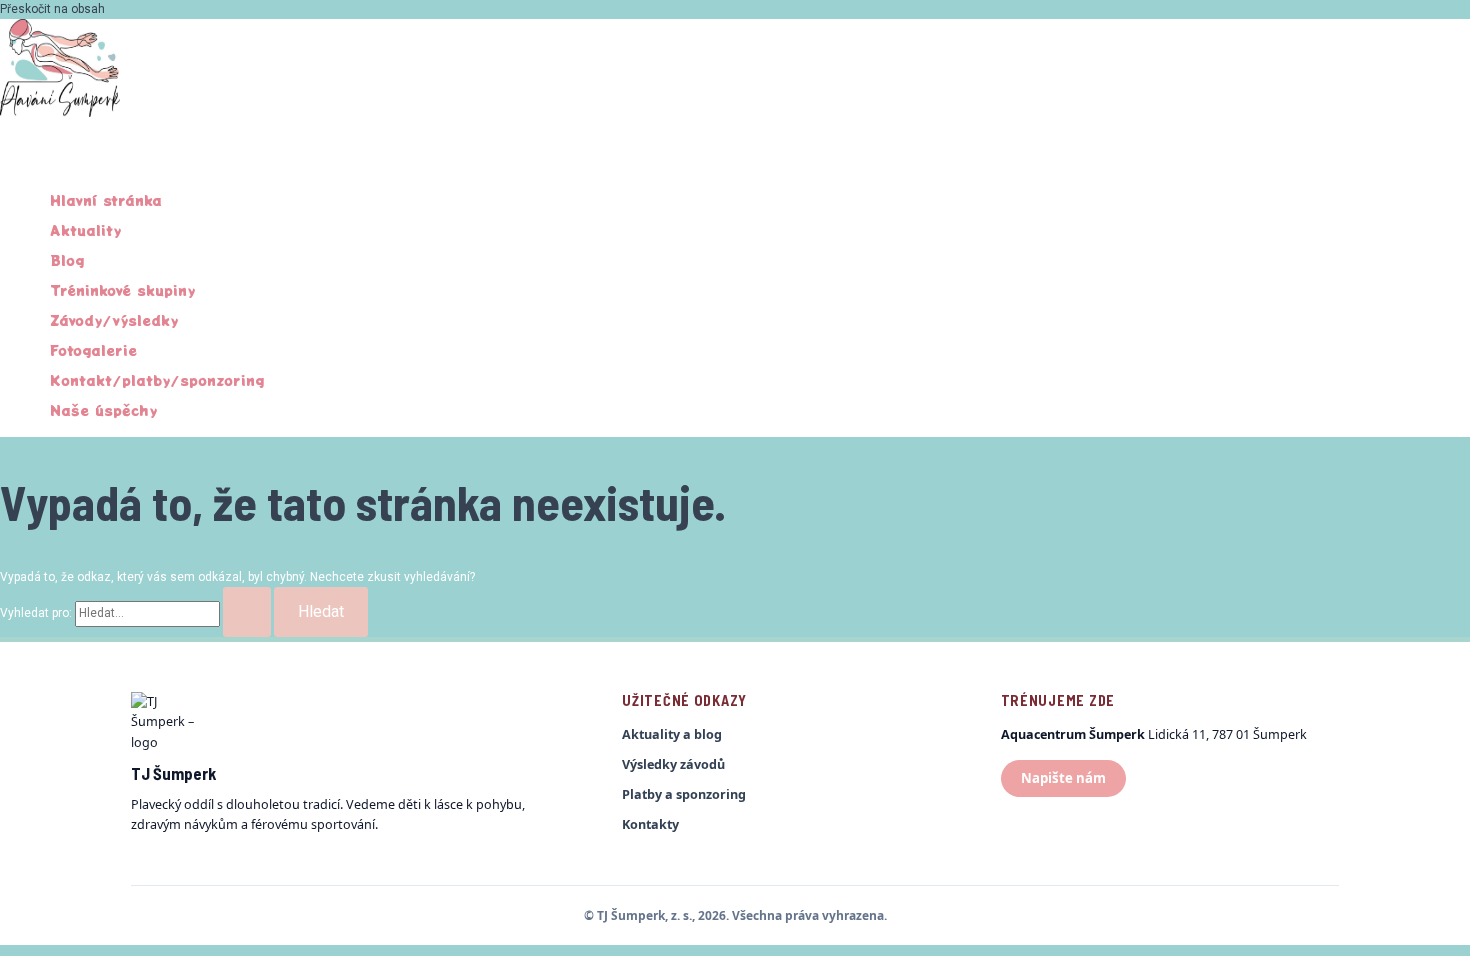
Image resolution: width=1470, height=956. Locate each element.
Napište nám (1063, 778)
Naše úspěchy (103, 410)
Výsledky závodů (673, 764)
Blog (67, 260)
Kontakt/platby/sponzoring (157, 380)
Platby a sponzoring (684, 794)
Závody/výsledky (114, 320)
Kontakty (650, 824)
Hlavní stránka (106, 200)
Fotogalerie (93, 350)
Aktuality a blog (672, 734)
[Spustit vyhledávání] (247, 612)
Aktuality (85, 230)
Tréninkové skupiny (122, 290)
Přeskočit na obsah (52, 9)
